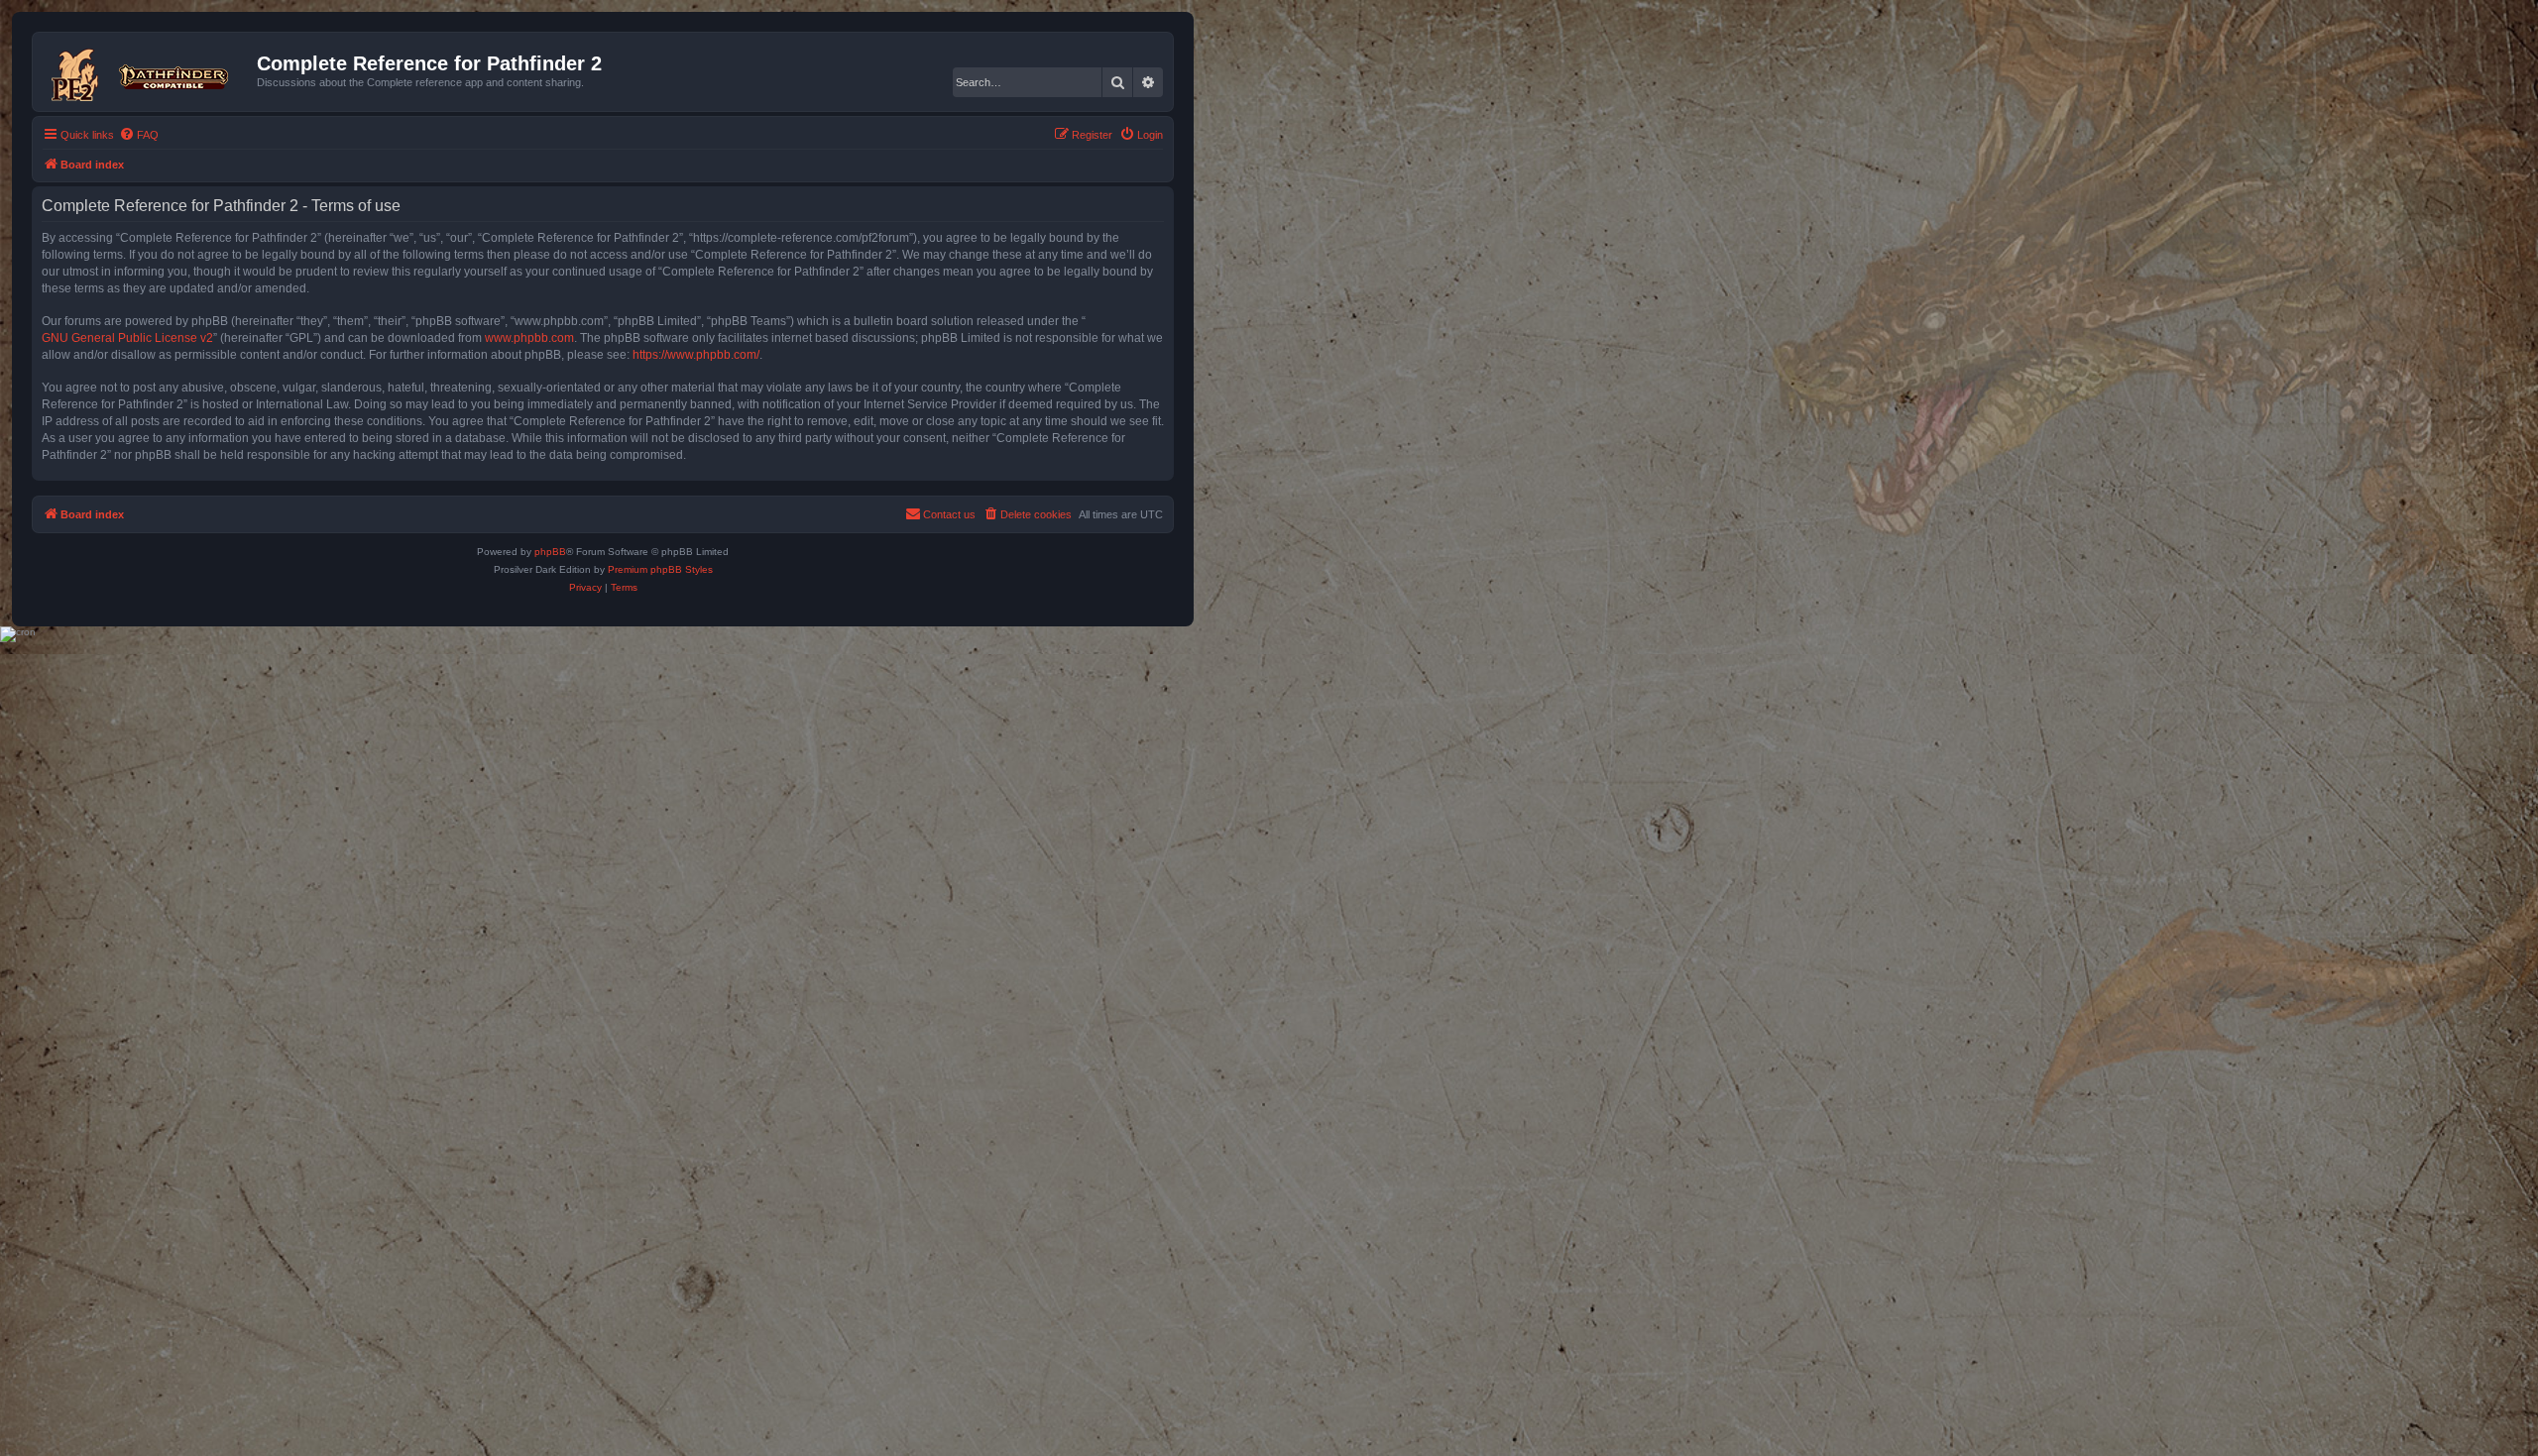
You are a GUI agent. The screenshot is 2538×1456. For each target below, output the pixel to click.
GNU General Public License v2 (127, 338)
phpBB (550, 552)
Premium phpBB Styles (660, 569)
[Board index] (147, 71)
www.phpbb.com (529, 338)
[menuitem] (139, 135)
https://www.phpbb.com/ (696, 355)
